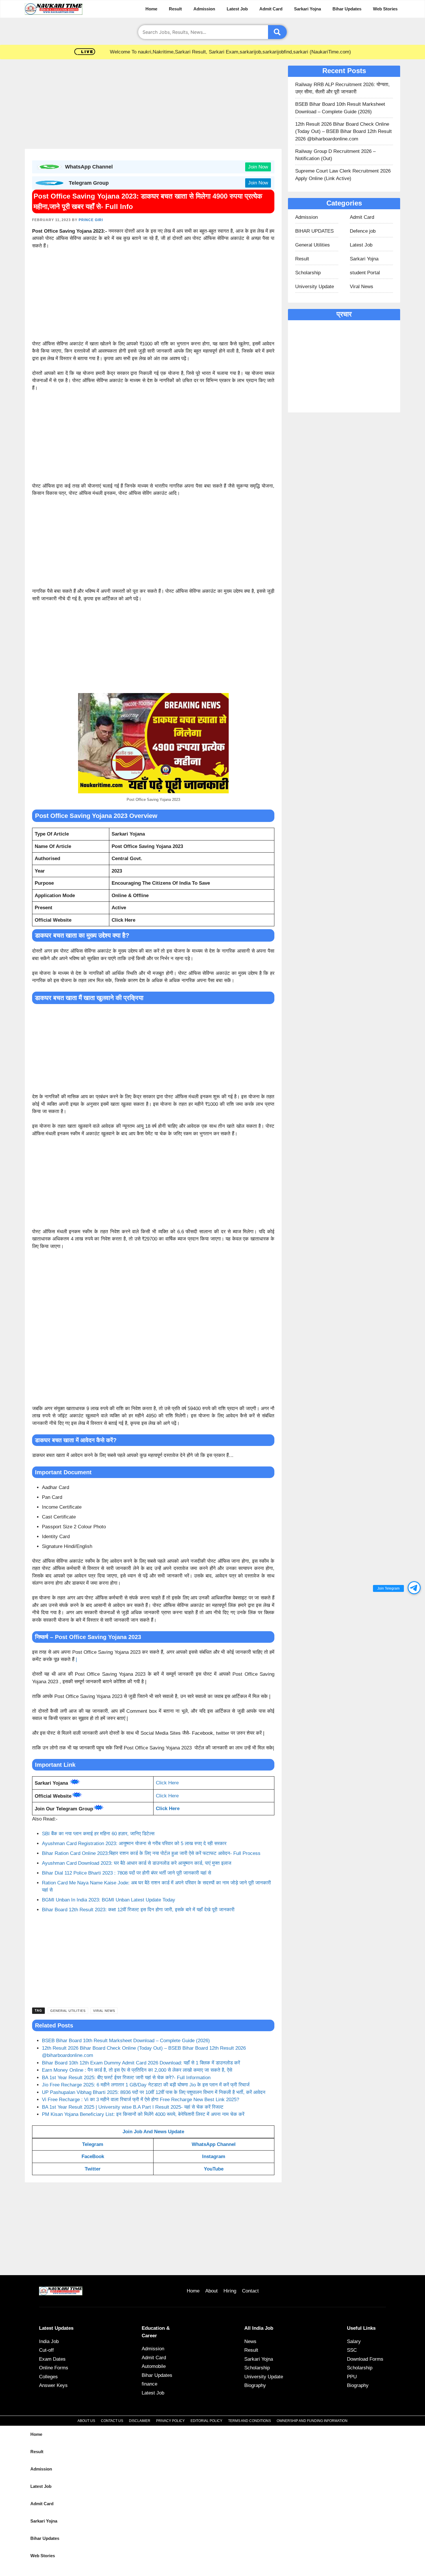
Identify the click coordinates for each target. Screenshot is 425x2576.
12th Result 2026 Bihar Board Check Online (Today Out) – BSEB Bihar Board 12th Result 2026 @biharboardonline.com (343, 132)
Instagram (214, 2156)
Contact (250, 2291)
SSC (352, 2350)
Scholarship (308, 273)
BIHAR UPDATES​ (314, 231)
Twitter (93, 2169)
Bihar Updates (347, 9)
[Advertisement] (153, 106)
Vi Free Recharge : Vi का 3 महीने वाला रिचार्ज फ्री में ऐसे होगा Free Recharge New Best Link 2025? (141, 2100)
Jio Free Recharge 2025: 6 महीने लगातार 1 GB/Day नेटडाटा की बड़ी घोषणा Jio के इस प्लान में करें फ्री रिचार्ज (146, 2085)
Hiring (230, 2291)
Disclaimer (140, 2421)
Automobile (154, 2366)
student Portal (365, 273)
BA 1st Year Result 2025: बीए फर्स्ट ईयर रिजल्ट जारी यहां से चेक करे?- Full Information (126, 2078)
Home (151, 9)
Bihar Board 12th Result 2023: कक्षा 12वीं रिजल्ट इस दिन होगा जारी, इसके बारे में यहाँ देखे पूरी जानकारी (138, 1910)
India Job (49, 2341)
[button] (414, 1588)
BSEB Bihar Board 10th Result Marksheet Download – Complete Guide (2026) (126, 2041)
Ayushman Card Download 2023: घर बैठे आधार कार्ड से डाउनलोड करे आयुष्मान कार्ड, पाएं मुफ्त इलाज (137, 1863)
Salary (354, 2341)
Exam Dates (52, 2359)
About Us (86, 2421)
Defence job (363, 231)
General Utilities (68, 2011)
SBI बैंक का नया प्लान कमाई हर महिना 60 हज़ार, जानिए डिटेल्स (98, 1834)
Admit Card (271, 9)
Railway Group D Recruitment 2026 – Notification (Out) (335, 155)
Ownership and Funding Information (312, 2421)
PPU (352, 2377)
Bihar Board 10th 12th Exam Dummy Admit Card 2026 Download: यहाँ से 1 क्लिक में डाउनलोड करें (141, 2063)
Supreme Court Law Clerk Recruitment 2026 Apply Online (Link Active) (343, 175)
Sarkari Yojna (307, 9)
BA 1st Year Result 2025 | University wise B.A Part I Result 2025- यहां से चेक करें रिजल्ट (133, 2107)
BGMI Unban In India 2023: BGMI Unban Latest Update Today (109, 1900)
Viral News (104, 2011)
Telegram (93, 2144)
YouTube (214, 2169)
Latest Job (237, 9)
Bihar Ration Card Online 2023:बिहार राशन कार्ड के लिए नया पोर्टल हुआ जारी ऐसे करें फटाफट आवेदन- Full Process (151, 1853)
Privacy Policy (170, 2421)
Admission (204, 9)
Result (175, 9)
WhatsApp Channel (214, 2144)
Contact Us (112, 2421)
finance (149, 2384)
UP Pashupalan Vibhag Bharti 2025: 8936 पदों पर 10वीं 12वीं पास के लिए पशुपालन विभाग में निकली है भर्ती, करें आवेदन (154, 2092)
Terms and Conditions (250, 2421)
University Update (315, 287)
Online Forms (54, 2368)
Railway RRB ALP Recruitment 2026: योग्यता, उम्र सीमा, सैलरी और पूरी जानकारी (342, 88)
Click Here (167, 1783)
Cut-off (46, 2350)
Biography (255, 2385)
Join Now (258, 167)
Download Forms (365, 2359)
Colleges (48, 2377)
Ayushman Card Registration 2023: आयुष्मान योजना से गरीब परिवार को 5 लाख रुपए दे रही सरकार (134, 1843)
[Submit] (277, 32)
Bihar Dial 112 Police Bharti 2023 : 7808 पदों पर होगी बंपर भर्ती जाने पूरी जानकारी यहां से (126, 1873)
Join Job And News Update (153, 2132)
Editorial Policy (206, 2421)
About (211, 2291)
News (250, 2341)
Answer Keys (53, 2385)
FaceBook (93, 2156)
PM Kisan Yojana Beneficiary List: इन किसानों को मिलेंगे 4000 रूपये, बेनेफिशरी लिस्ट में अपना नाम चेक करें (143, 2114)
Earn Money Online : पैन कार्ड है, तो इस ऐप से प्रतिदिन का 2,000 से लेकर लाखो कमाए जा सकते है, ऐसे (137, 2070)
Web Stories (385, 9)
